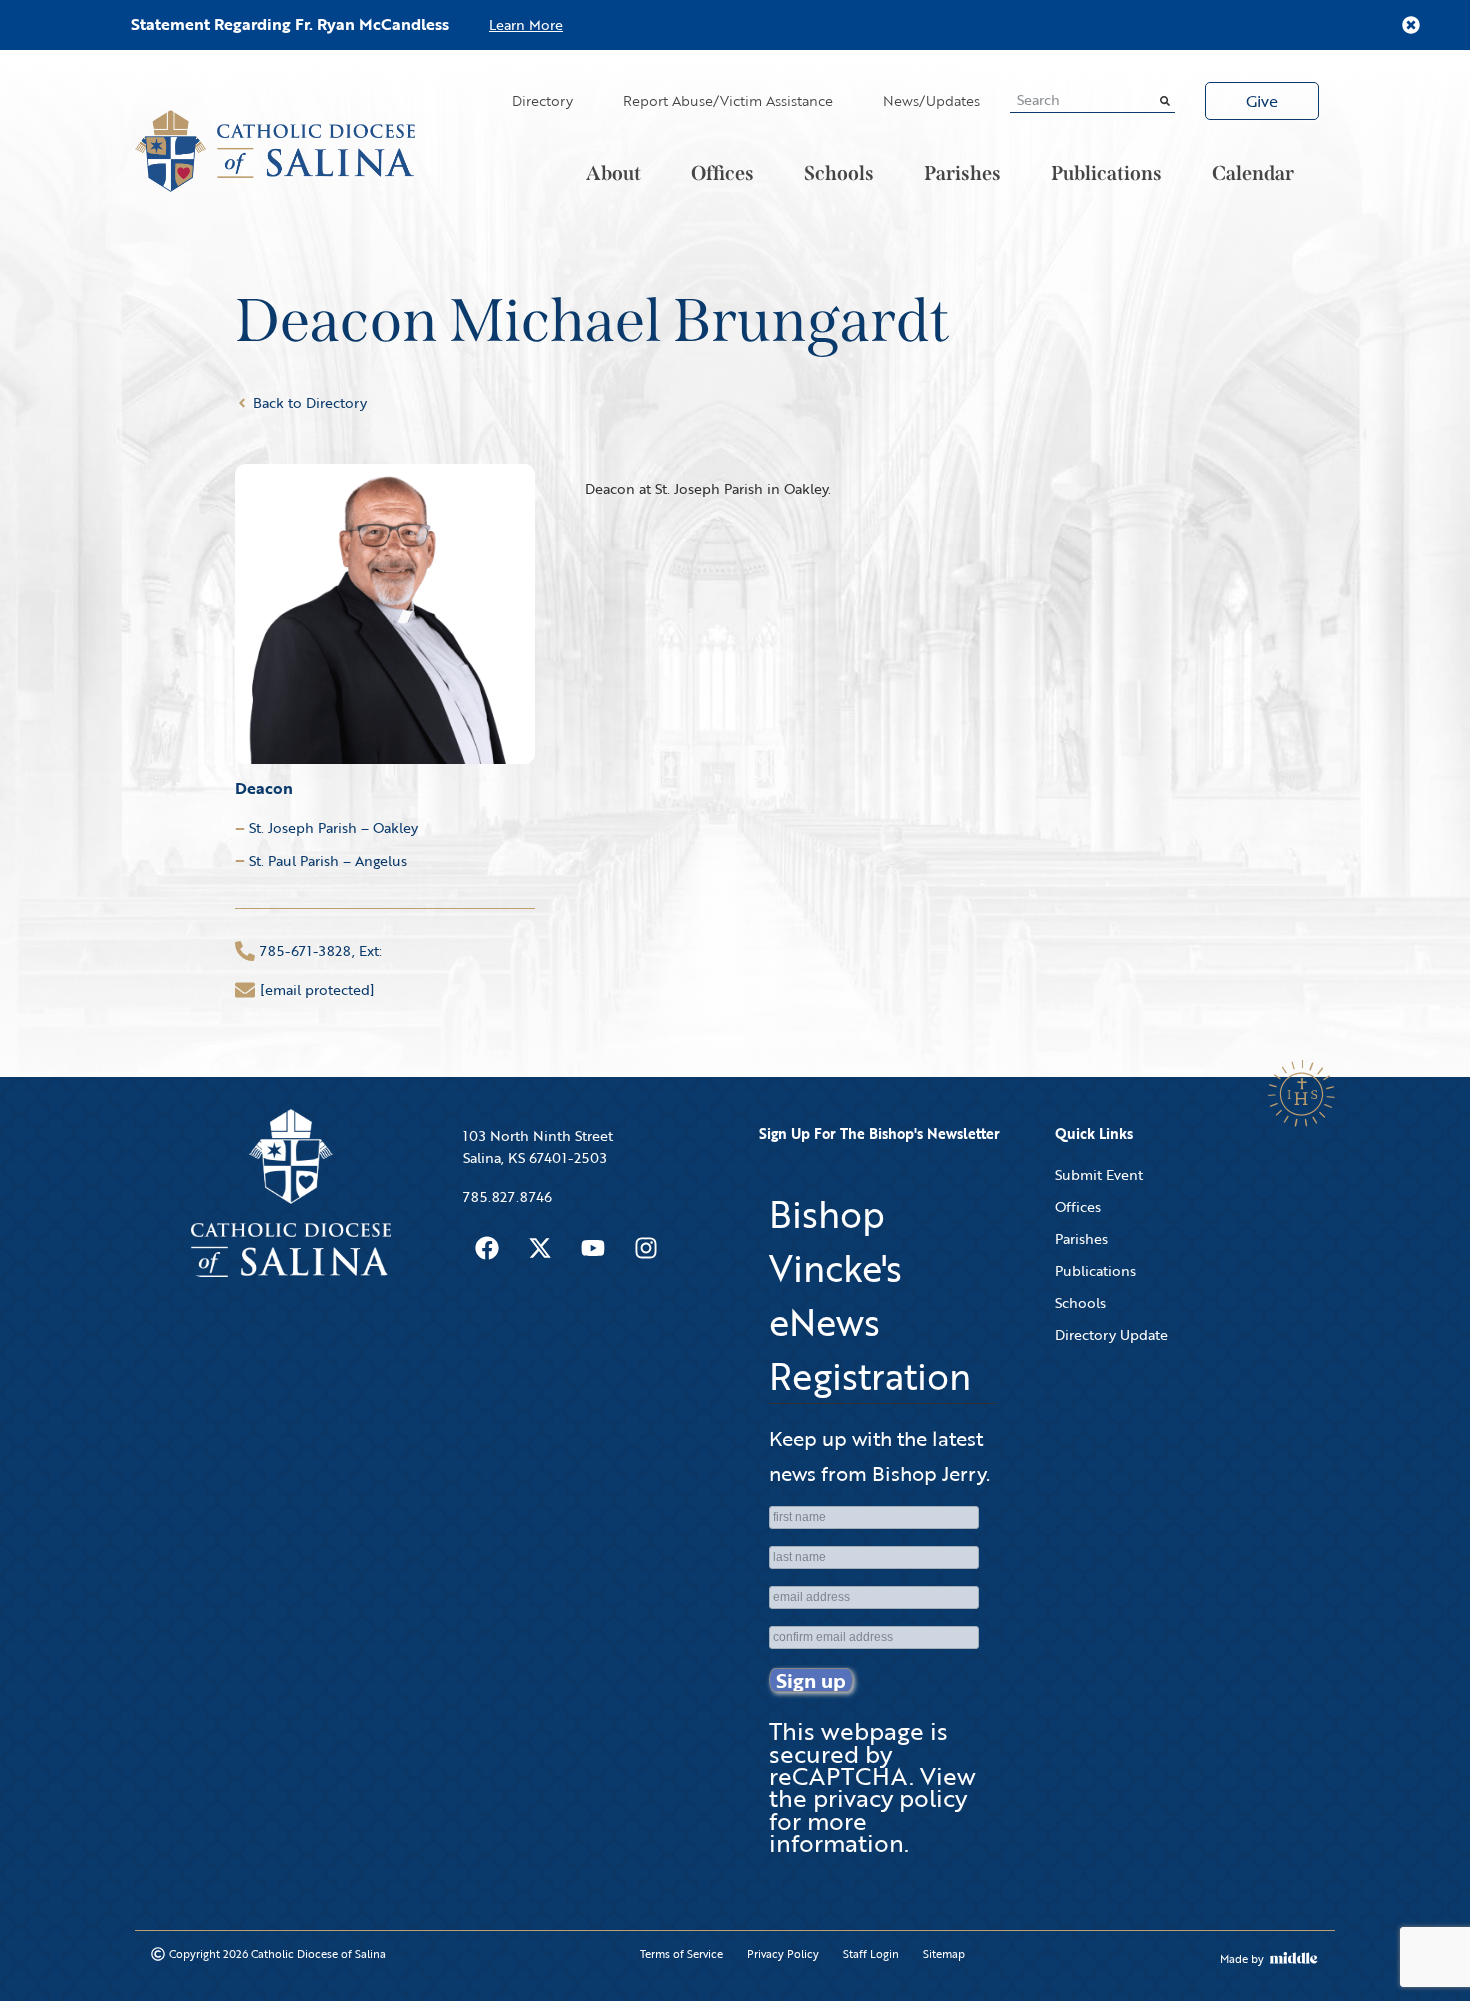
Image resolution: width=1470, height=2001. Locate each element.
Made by (1242, 1959)
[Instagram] (646, 1248)
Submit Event (1099, 1174)
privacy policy (890, 1797)
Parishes (962, 173)
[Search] (1165, 100)
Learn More (526, 24)
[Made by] (1294, 1958)
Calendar (1253, 173)
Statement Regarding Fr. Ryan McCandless (290, 24)
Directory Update (1111, 1334)
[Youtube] (593, 1248)
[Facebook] (487, 1248)
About (613, 173)
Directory (542, 100)
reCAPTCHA (839, 1775)
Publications (1106, 173)
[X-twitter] (540, 1248)
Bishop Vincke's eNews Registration (870, 1295)
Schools (839, 173)
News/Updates (931, 100)
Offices (722, 173)
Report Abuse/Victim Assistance (728, 100)
